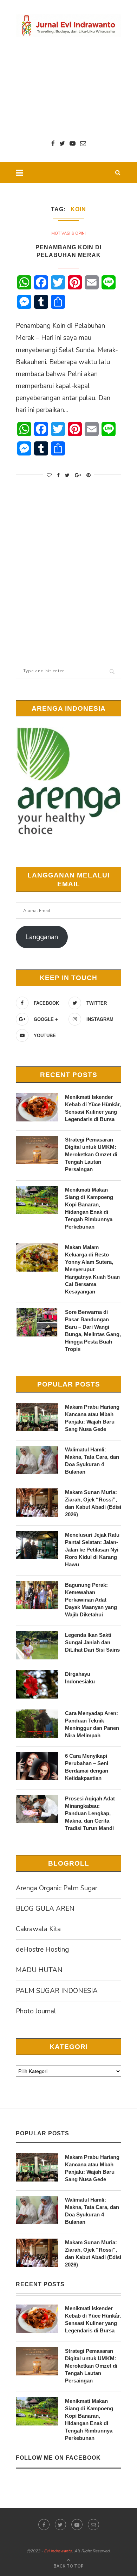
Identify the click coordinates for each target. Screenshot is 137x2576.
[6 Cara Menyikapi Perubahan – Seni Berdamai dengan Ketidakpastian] (37, 1766)
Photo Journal (36, 2011)
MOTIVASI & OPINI (68, 234)
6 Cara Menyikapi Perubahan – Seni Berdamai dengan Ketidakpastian (87, 1767)
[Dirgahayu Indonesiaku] (37, 1684)
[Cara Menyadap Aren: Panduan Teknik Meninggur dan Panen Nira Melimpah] (37, 1724)
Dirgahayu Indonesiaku (80, 1678)
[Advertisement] (68, 88)
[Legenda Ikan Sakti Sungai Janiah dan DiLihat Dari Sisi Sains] (37, 1645)
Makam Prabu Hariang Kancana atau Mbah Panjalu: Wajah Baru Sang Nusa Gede (92, 1418)
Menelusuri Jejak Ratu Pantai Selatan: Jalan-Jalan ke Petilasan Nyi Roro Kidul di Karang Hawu (92, 1550)
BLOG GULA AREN (45, 1909)
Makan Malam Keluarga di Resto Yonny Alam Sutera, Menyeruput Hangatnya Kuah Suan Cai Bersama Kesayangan (92, 1269)
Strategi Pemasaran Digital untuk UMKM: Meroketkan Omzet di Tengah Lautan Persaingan (91, 1154)
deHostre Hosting (42, 1950)
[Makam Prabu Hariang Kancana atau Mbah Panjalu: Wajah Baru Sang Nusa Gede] (37, 1417)
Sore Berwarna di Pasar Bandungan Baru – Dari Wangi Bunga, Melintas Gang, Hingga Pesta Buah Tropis (93, 1330)
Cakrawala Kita (38, 1929)
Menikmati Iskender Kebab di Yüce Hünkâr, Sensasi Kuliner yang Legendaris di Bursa (93, 1108)
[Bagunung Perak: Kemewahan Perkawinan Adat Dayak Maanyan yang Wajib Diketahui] (37, 1595)
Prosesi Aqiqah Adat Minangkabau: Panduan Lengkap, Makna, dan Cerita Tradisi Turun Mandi (90, 1813)
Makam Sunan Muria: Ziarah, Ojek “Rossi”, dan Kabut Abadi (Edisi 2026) (93, 1503)
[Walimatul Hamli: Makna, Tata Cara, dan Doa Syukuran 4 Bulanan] (37, 1460)
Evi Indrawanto (58, 2551)
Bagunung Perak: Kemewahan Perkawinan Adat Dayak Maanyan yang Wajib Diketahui (91, 1600)
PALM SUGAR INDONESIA (57, 1991)
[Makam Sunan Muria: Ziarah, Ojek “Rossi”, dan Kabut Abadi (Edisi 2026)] (37, 1503)
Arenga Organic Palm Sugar (57, 1888)
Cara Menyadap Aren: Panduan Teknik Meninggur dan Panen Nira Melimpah (92, 1724)
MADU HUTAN (39, 1970)
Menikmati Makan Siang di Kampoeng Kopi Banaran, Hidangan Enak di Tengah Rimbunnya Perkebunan (89, 1208)
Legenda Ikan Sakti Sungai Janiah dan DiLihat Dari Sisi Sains (92, 1642)
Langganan (42, 937)
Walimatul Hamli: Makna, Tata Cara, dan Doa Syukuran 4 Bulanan (92, 1461)
